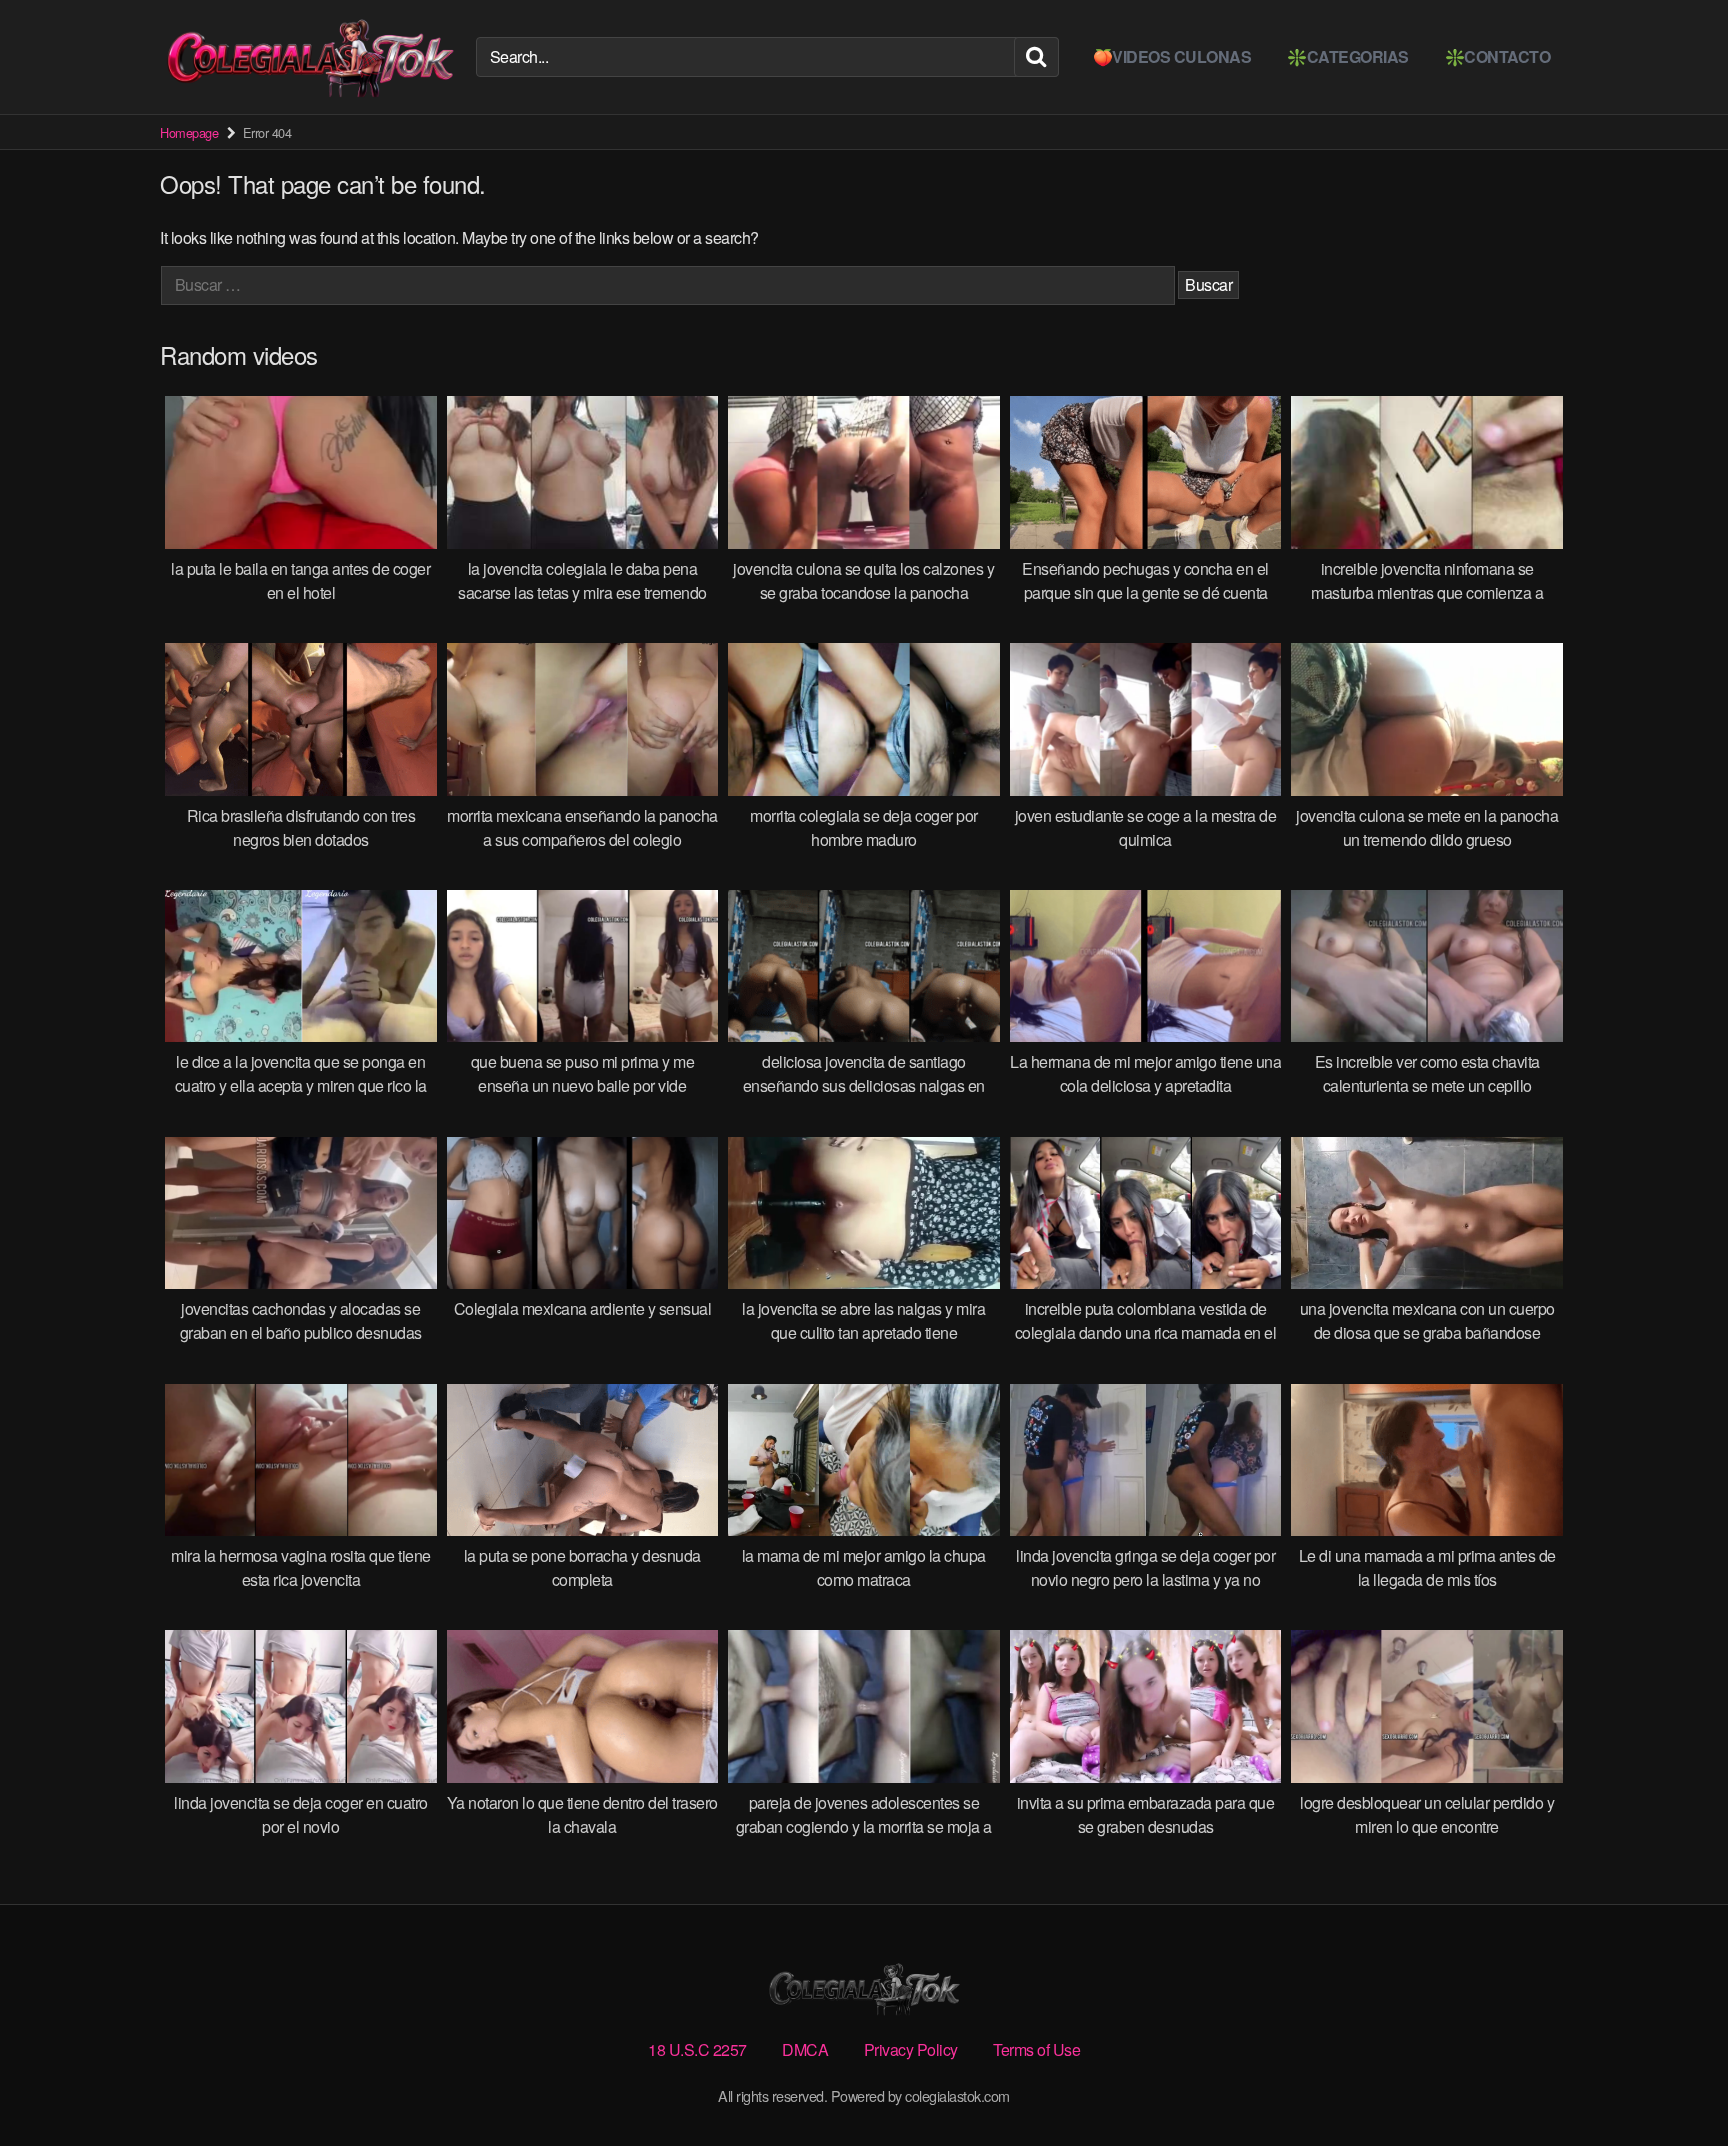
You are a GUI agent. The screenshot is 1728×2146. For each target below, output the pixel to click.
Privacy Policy (911, 2049)
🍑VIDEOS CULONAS (1172, 56)
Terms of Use (1036, 2049)
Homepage (189, 132)
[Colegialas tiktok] (310, 57)
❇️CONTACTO (1498, 56)
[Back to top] (1673, 2082)
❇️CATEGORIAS (1348, 56)
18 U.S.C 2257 (697, 2049)
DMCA (805, 2049)
